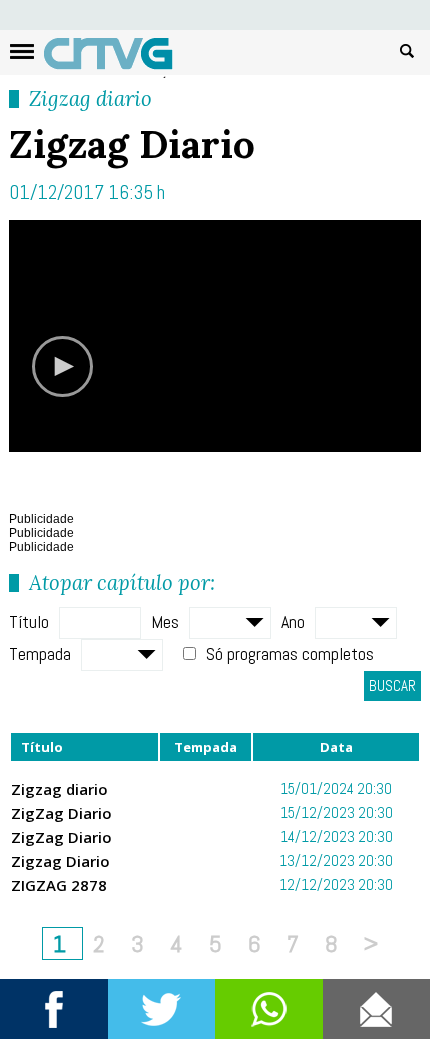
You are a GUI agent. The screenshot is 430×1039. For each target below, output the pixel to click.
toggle (22, 51)
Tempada (40, 653)
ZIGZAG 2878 (59, 885)
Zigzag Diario (60, 861)
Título (29, 621)
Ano (293, 621)
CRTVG (119, 58)
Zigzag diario (90, 98)
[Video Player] (215, 336)
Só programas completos (290, 653)
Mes (165, 621)
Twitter (162, 1009)
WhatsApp (269, 1009)
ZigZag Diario (61, 813)
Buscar (407, 50)
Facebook (54, 1009)
